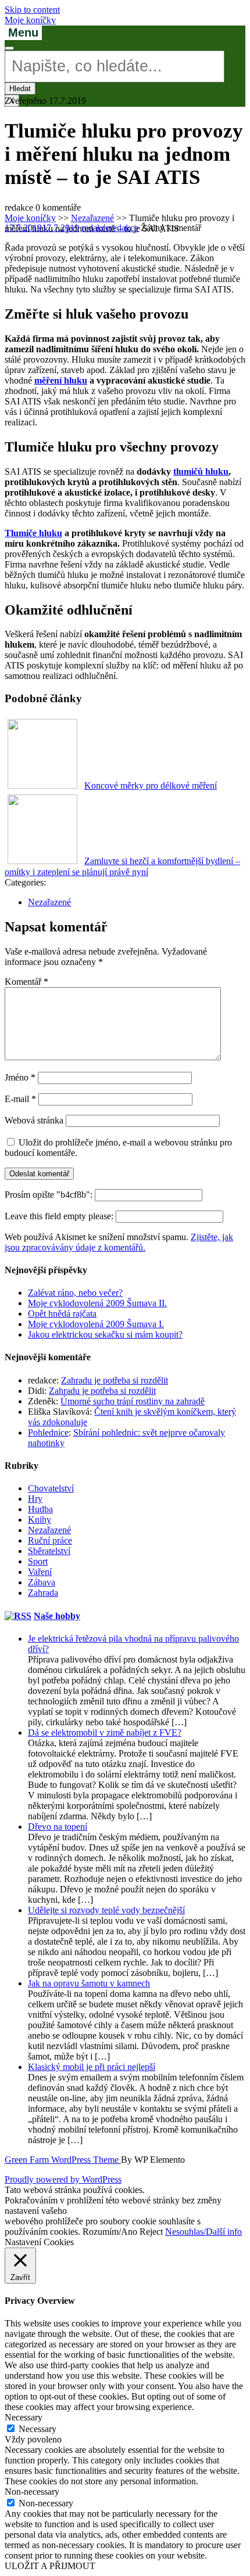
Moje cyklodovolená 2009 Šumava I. (96, 1324)
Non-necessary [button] (32, 2492)
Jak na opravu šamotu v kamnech (89, 1983)
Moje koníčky (30, 20)
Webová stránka (34, 1120)
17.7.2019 (42, 228)
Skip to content (32, 10)
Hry (35, 1499)
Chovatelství (51, 1488)
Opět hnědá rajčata (62, 1314)
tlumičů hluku (201, 472)
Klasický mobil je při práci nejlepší (92, 2067)
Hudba (40, 1509)
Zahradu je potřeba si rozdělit (115, 1380)
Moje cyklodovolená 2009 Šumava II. (97, 1303)
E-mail (20, 1099)
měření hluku (61, 380)
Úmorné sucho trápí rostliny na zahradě (133, 1401)
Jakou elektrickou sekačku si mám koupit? (105, 1334)
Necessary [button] (24, 2417)
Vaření (40, 1572)
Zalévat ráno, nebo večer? (75, 1293)
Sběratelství (49, 1551)
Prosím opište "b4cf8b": (50, 1195)
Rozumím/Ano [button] (110, 2232)
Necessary (37, 2429)
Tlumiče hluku (33, 533)
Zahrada (43, 1593)
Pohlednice (48, 1432)
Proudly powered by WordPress (63, 2179)
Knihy (40, 1520)
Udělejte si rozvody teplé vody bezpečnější (106, 1910)
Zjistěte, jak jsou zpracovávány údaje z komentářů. (119, 1242)
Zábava (42, 1582)
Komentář (26, 982)
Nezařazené (92, 218)
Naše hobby (57, 1616)
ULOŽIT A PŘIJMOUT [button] (50, 2566)
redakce (110, 228)
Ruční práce (50, 1540)
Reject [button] (151, 2232)
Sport (38, 1561)
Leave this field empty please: (60, 1216)
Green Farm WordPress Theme (63, 2160)
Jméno (20, 1077)
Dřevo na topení (58, 1827)
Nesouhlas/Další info (203, 2232)
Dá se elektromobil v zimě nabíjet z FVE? (105, 1733)
